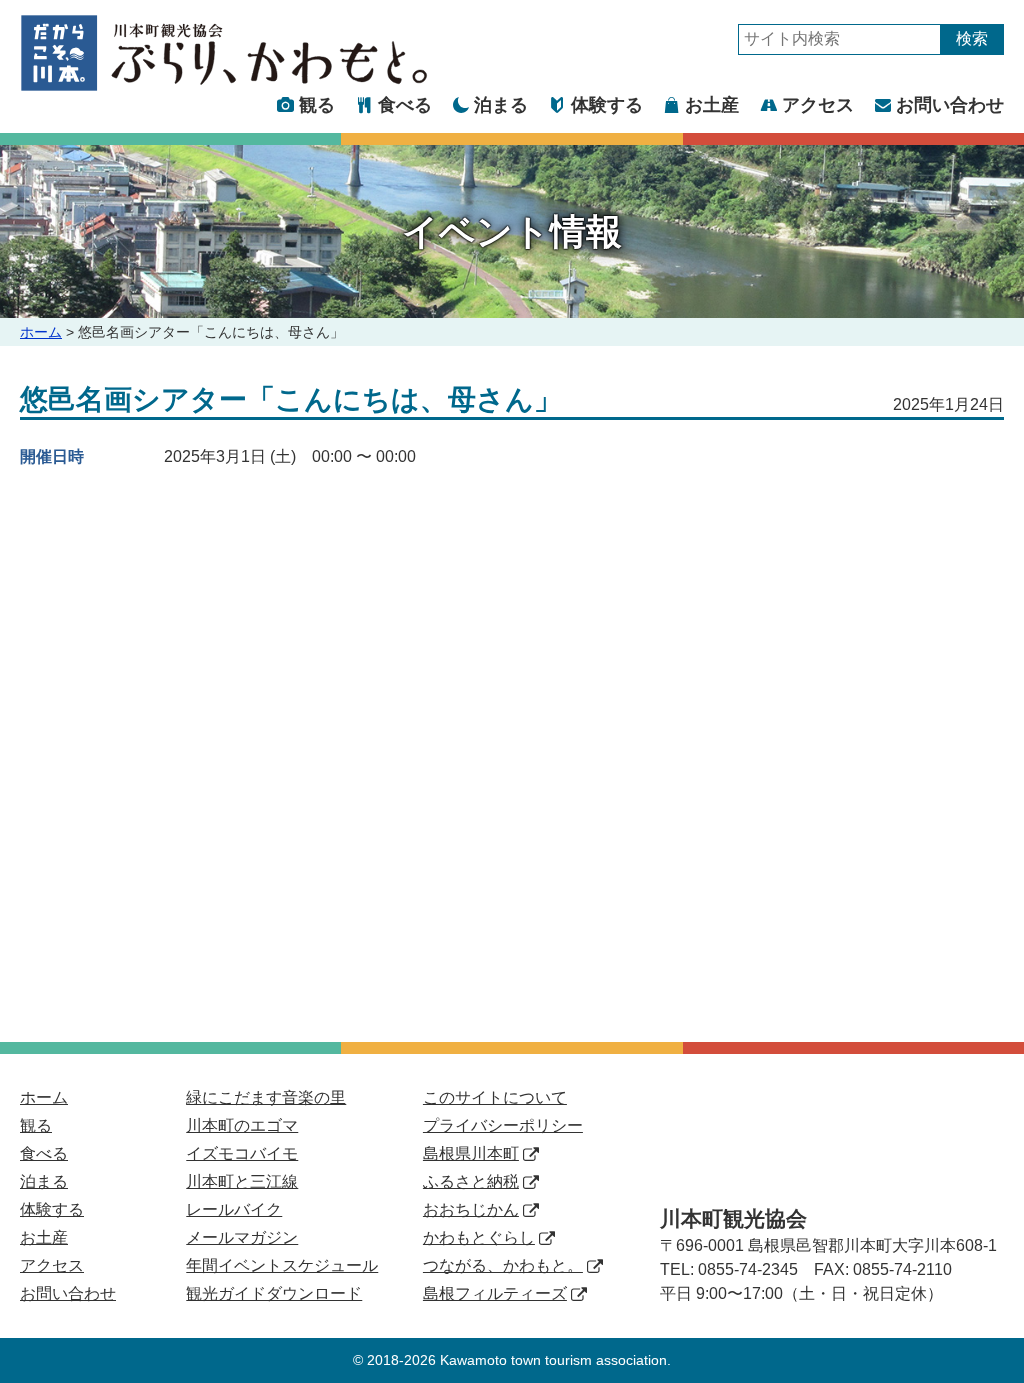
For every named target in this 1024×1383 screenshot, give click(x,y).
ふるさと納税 (471, 1181)
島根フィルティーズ (495, 1293)
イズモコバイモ (242, 1153)
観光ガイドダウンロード (274, 1293)
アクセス (818, 105)
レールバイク (234, 1209)
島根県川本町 (471, 1153)
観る (317, 105)
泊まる (501, 105)
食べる (405, 105)
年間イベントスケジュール (282, 1265)
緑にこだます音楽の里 (266, 1097)
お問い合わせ (950, 105)
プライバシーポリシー (503, 1125)
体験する (607, 105)
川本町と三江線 (242, 1181)
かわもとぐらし (479, 1237)
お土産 (712, 105)
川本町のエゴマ (242, 1125)
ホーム (41, 332)
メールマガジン (242, 1237)
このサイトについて (495, 1097)
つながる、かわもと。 (503, 1265)
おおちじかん (471, 1209)
